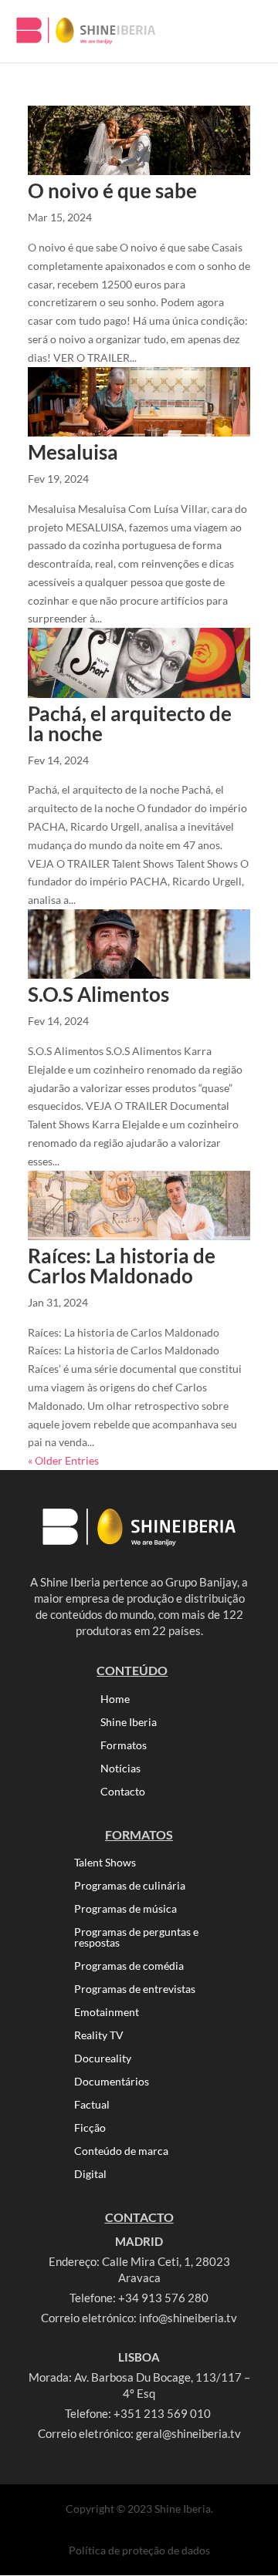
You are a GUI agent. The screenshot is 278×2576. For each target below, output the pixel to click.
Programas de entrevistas (135, 1989)
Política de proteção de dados (139, 2550)
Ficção (90, 2128)
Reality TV (99, 2036)
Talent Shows (105, 1863)
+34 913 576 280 (163, 2298)
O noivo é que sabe (112, 191)
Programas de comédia (129, 1966)
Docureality (103, 2059)
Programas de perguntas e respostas (136, 1938)
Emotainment (107, 2013)
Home (115, 1699)
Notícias (120, 1769)
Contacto (123, 1792)
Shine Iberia (129, 1723)
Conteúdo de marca (121, 2151)
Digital (90, 2175)
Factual (92, 2105)
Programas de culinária (130, 1886)
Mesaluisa (73, 452)
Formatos (124, 1746)
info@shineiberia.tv (188, 2318)
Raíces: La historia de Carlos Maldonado (122, 1266)
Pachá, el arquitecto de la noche (130, 723)
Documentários (112, 2082)
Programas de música (125, 1909)
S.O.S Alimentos (98, 994)
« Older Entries (63, 1460)
